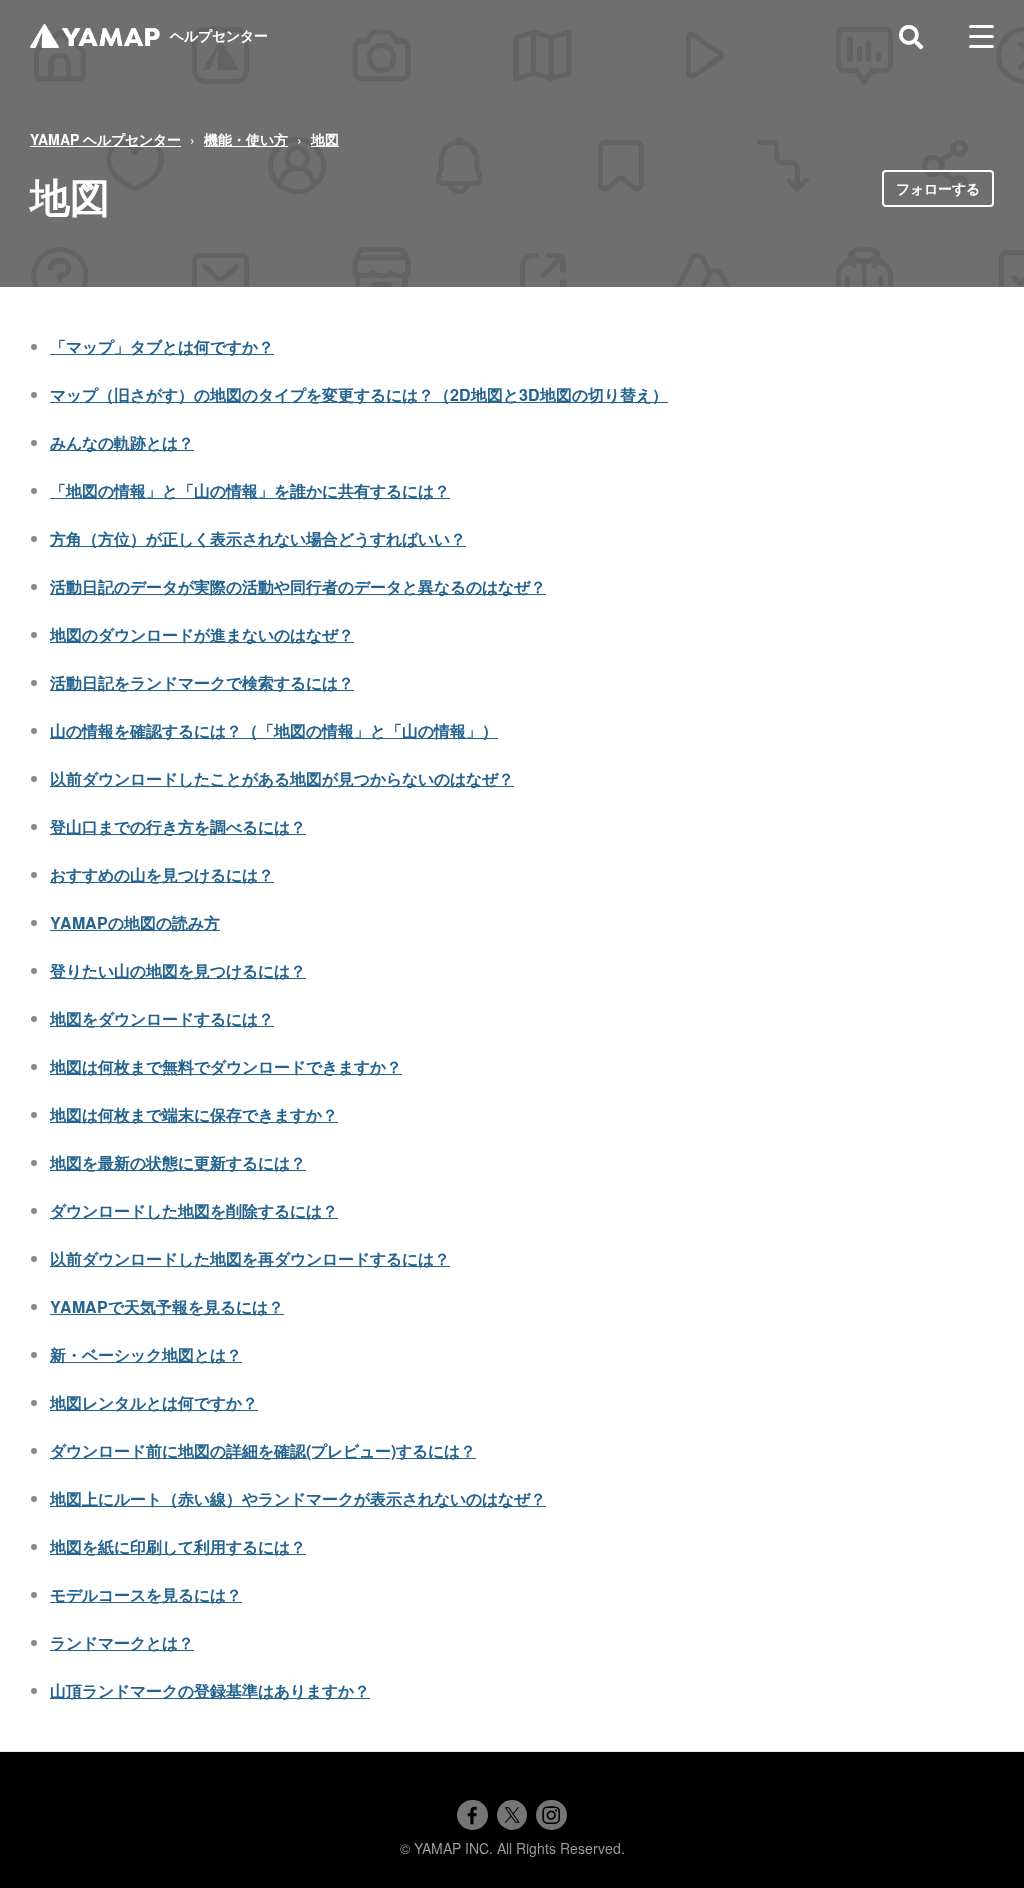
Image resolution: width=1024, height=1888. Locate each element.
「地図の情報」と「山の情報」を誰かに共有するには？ (250, 490)
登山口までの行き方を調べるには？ (178, 826)
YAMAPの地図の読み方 (135, 922)
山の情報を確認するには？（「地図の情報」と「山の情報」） (274, 730)
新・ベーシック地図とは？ (146, 1354)
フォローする (938, 188)
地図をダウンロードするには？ (162, 1018)
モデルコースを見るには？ (146, 1594)
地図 (325, 139)
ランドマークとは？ (122, 1642)
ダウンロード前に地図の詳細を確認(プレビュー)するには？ (263, 1450)
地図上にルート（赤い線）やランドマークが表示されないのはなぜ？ (298, 1498)
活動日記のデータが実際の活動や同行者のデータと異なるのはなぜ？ (298, 586)
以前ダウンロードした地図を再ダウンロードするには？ (250, 1258)
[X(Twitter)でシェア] (512, 1815)
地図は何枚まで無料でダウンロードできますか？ (226, 1066)
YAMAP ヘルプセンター (105, 139)
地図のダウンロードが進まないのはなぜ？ (202, 634)
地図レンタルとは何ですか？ (154, 1402)
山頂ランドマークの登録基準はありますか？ (210, 1690)
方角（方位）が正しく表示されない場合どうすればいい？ (258, 538)
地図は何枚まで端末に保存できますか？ (194, 1114)
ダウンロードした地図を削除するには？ (194, 1210)
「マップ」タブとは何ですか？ (162, 346)
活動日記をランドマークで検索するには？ (202, 682)
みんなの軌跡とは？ (122, 442)
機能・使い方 (246, 139)
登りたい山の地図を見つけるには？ (178, 970)
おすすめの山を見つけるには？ (162, 874)
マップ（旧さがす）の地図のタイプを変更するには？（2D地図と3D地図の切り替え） (359, 394)
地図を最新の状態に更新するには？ (178, 1162)
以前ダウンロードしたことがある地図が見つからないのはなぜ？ (282, 778)
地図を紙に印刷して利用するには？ (178, 1546)
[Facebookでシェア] (472, 1815)
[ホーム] (95, 36)
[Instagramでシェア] (551, 1815)
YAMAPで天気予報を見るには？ (167, 1306)
